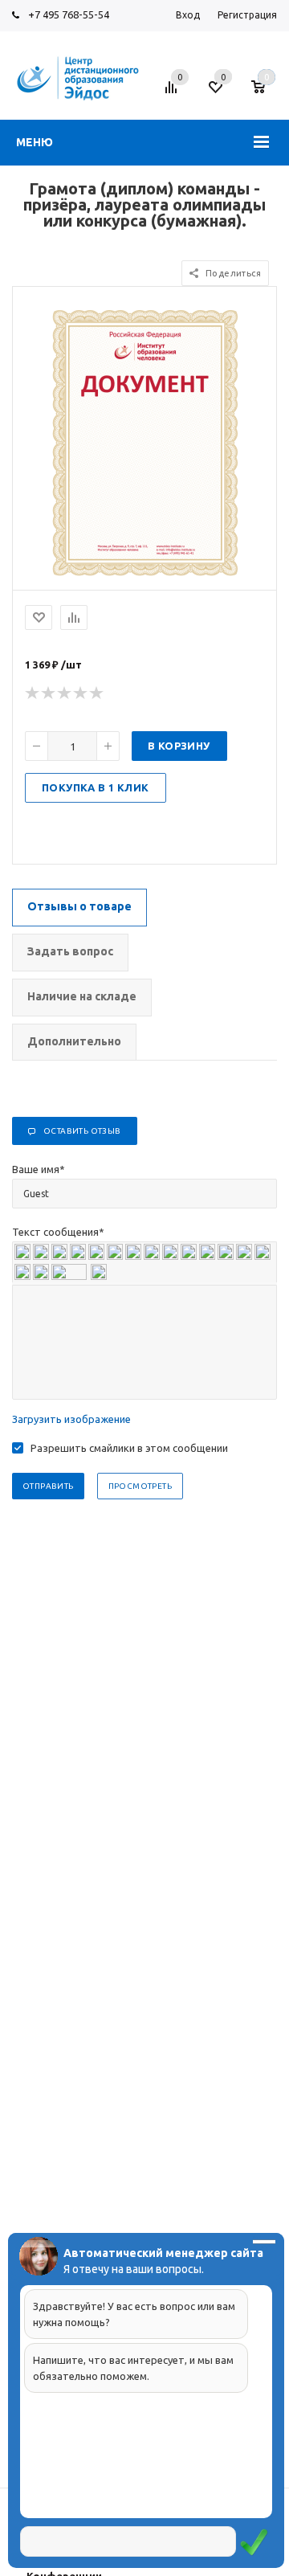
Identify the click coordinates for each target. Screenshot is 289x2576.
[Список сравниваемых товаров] (173, 93)
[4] (81, 693)
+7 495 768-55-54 (69, 14)
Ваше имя (39, 1169)
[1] (33, 693)
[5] (97, 693)
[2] (49, 693)
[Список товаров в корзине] (266, 93)
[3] (65, 693)
